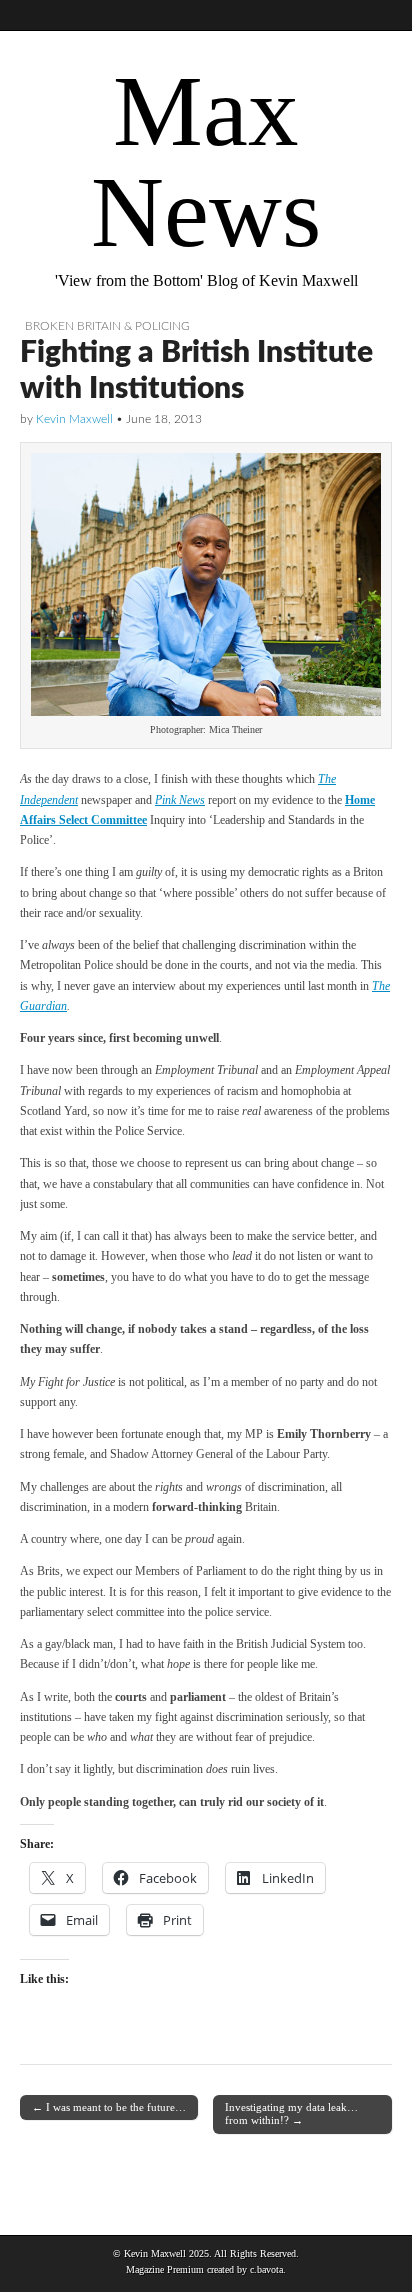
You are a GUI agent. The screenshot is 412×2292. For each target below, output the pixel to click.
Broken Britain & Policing (107, 326)
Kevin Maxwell (74, 419)
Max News (206, 161)
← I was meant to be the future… (109, 2107)
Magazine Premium (165, 2269)
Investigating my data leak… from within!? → (291, 2114)
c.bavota (266, 2269)
